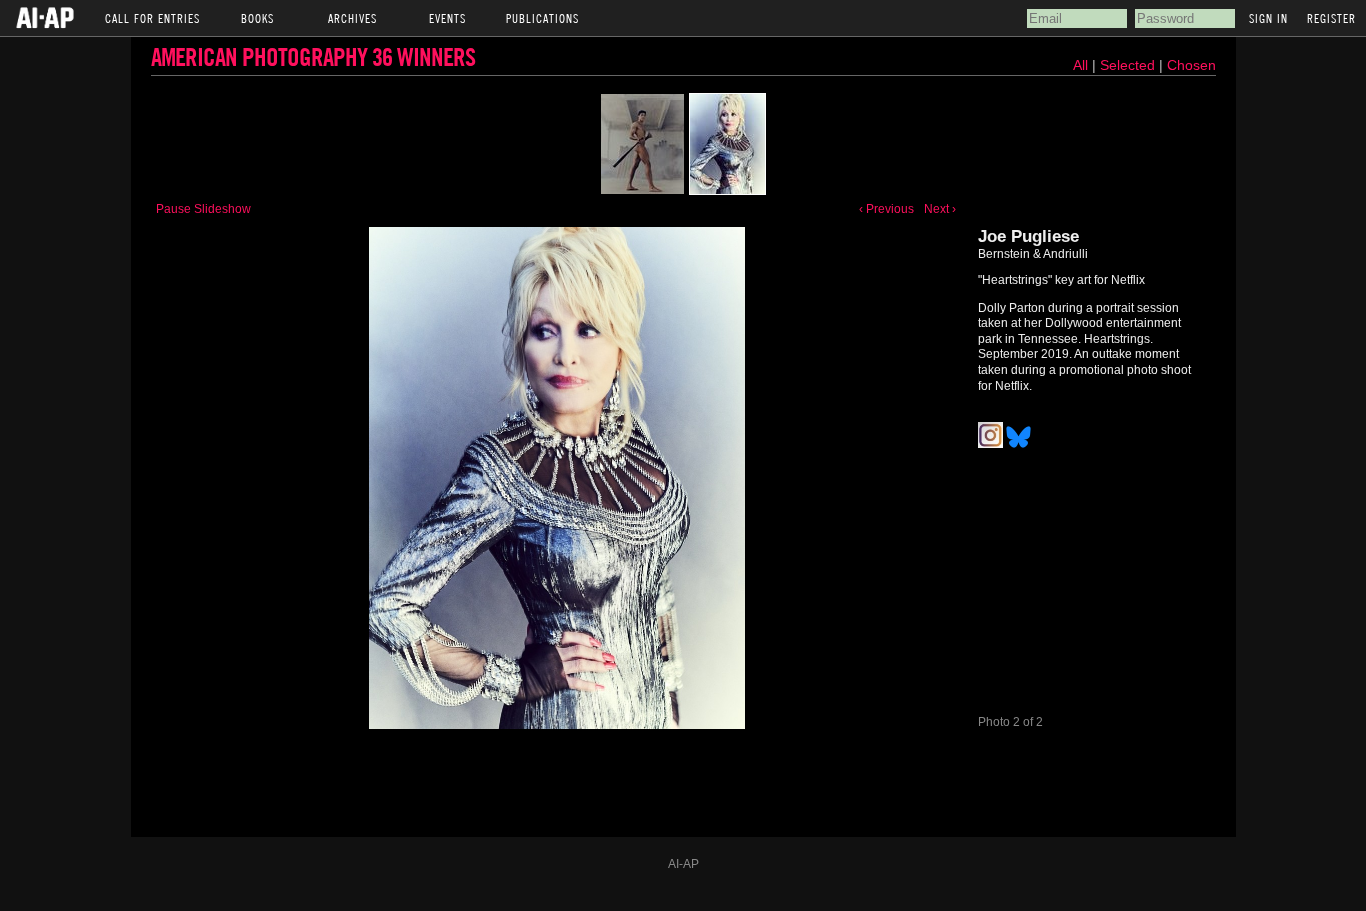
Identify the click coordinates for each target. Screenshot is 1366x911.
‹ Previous (886, 209)
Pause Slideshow (203, 209)
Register (1331, 18)
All (1080, 65)
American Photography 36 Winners (313, 56)
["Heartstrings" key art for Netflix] (727, 144)
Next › (940, 209)
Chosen (1191, 65)
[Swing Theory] (642, 144)
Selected (1129, 65)
